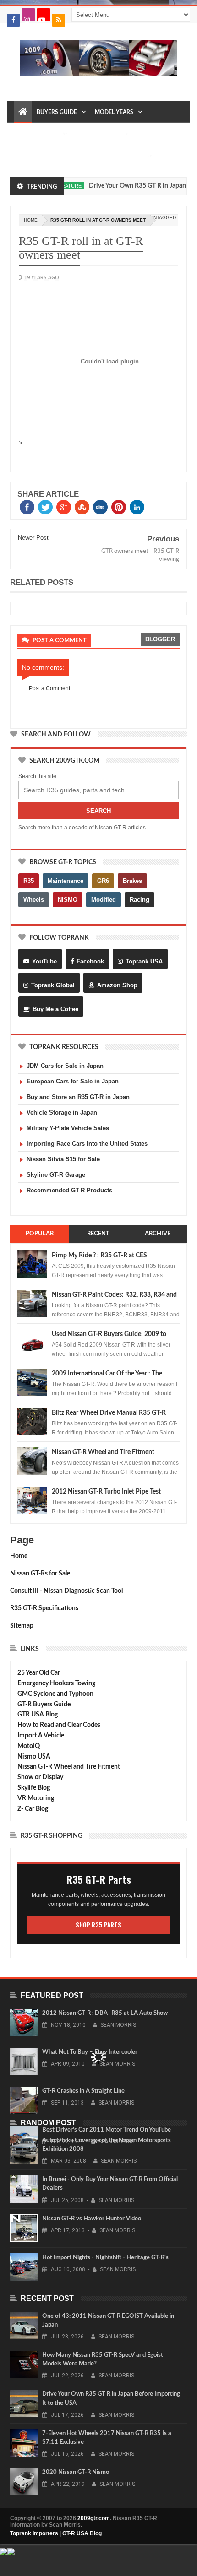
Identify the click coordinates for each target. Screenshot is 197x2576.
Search (98, 811)
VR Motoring (36, 1798)
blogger (160, 639)
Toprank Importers (34, 2533)
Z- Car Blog (33, 1809)
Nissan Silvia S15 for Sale (63, 1159)
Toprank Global (53, 985)
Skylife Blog (34, 1788)
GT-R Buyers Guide (44, 1705)
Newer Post (33, 538)
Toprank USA (144, 961)
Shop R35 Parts (98, 1925)
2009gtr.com (94, 2518)
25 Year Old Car (39, 1673)
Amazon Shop (117, 985)
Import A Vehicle (41, 1736)
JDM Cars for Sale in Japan (65, 1066)
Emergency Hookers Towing (56, 1683)
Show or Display (40, 1777)
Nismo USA (34, 1757)
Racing (140, 900)
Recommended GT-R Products (69, 1190)
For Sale (130, 156)
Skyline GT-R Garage (56, 1175)
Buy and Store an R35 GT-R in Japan (78, 1097)
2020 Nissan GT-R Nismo (76, 2472)
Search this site (37, 776)
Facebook (90, 961)
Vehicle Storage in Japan (62, 1112)
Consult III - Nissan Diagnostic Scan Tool (66, 1591)
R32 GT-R (30, 156)
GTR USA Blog (38, 1715)
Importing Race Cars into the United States (87, 1144)
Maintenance (38, 134)
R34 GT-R (96, 156)
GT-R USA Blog (82, 2533)
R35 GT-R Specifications (44, 1608)
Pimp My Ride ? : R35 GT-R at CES (99, 1256)
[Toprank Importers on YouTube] (44, 15)
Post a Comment (49, 688)
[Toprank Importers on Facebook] (13, 20)
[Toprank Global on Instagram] (28, 15)
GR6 (103, 881)
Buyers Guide (57, 112)
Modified (104, 900)
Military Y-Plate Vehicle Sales (68, 1128)
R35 (29, 881)
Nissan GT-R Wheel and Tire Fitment (103, 1452)
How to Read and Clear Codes (59, 1725)
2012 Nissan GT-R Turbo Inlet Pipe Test (106, 1492)
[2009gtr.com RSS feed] (59, 20)
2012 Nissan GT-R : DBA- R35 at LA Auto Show (105, 2013)
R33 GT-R (63, 156)
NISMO (68, 900)
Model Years (114, 112)
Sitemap (22, 1626)
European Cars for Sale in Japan (73, 1081)
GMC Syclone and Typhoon (55, 1694)
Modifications (98, 134)
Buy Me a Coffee (55, 1009)
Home (19, 1556)
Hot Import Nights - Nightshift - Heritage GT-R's (105, 2258)
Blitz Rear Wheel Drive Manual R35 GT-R (109, 1413)
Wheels (34, 900)
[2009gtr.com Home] (23, 112)
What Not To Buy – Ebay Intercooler (90, 2052)
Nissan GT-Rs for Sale (40, 1574)
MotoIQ (29, 1746)
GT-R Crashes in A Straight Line (83, 2091)
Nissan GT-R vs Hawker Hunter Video (92, 2219)
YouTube (44, 961)
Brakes (132, 881)
